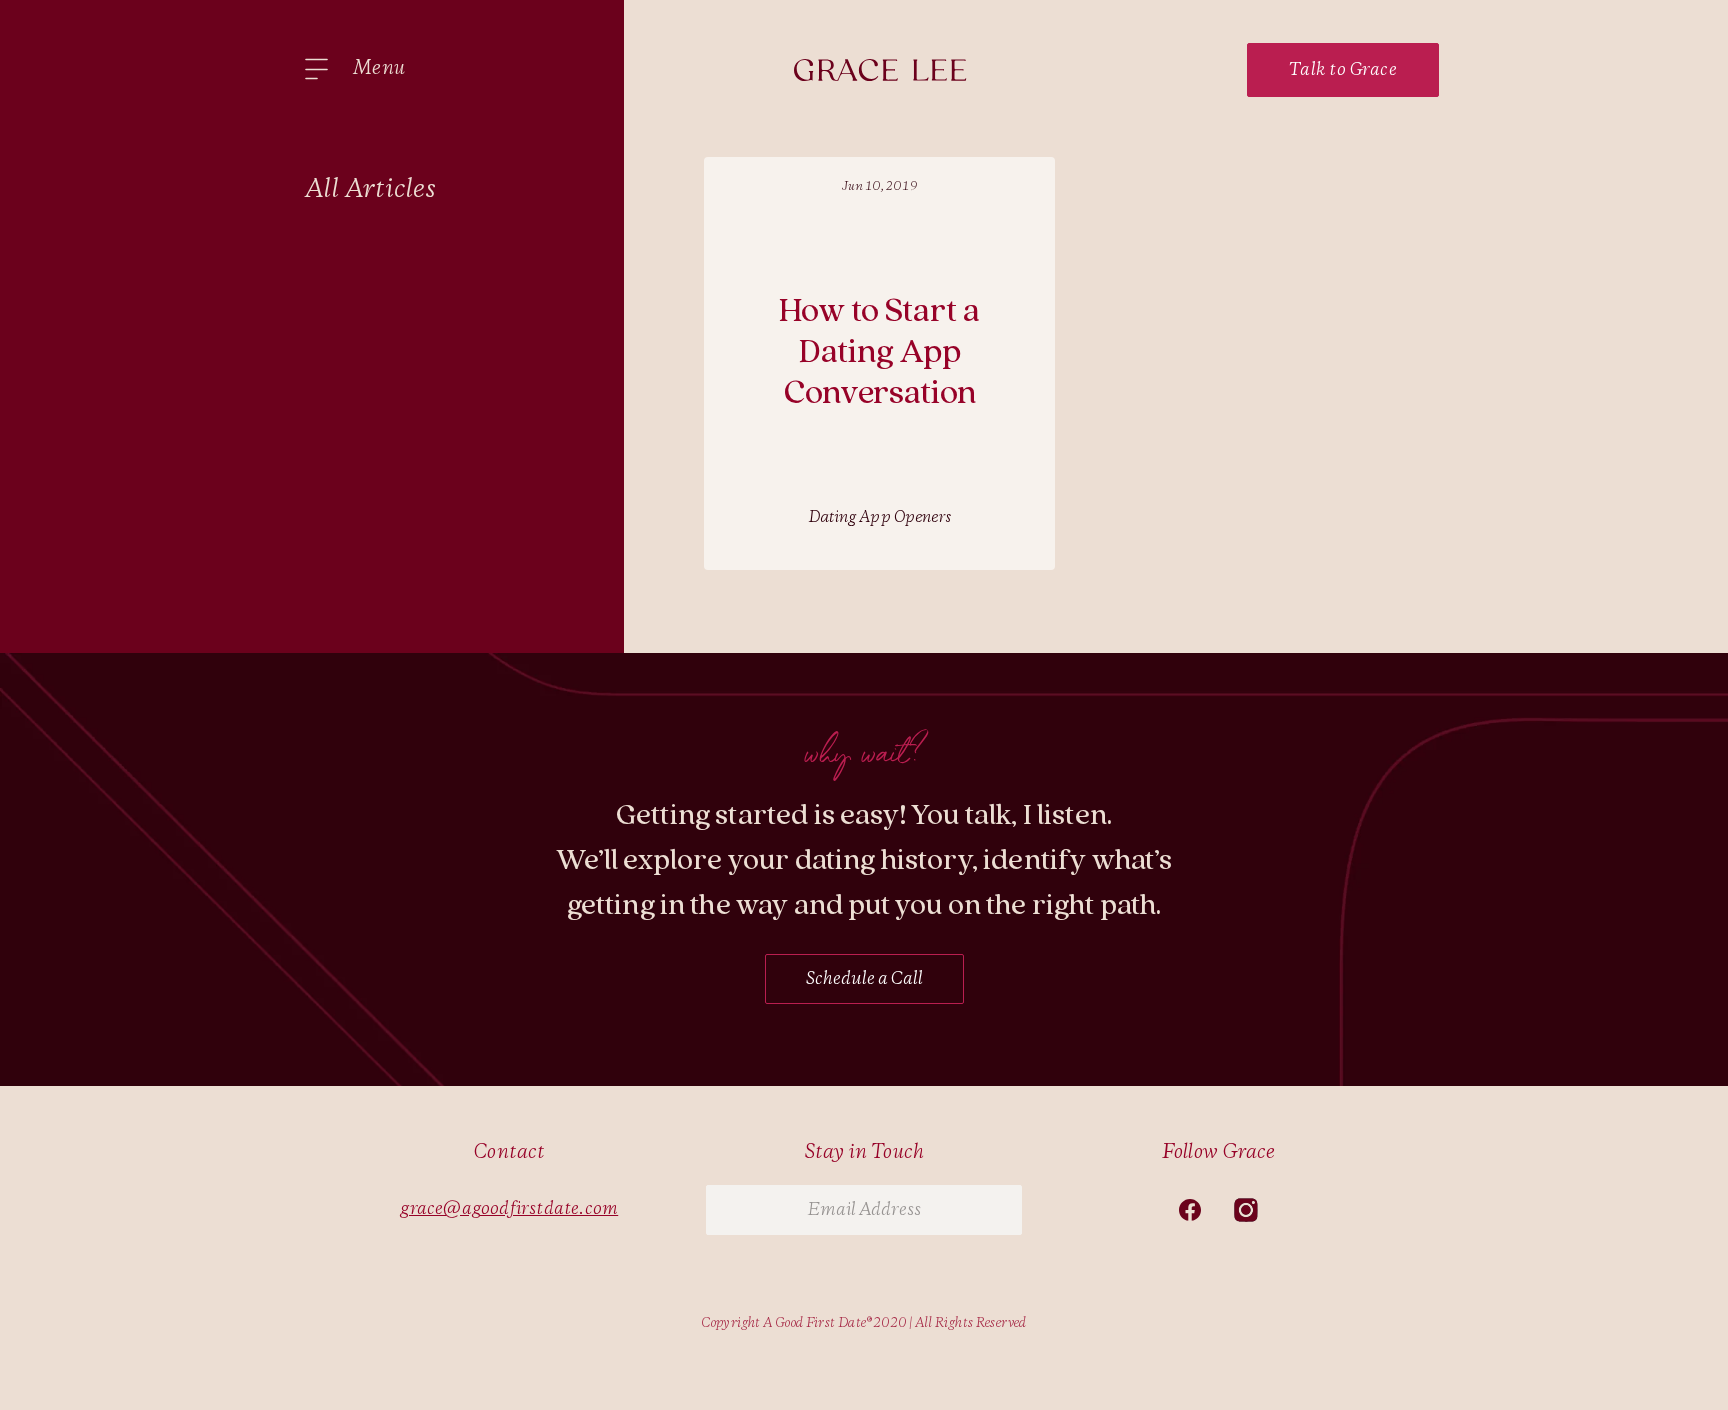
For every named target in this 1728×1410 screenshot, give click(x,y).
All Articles (371, 190)
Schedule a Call (864, 979)
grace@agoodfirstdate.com (509, 1209)
